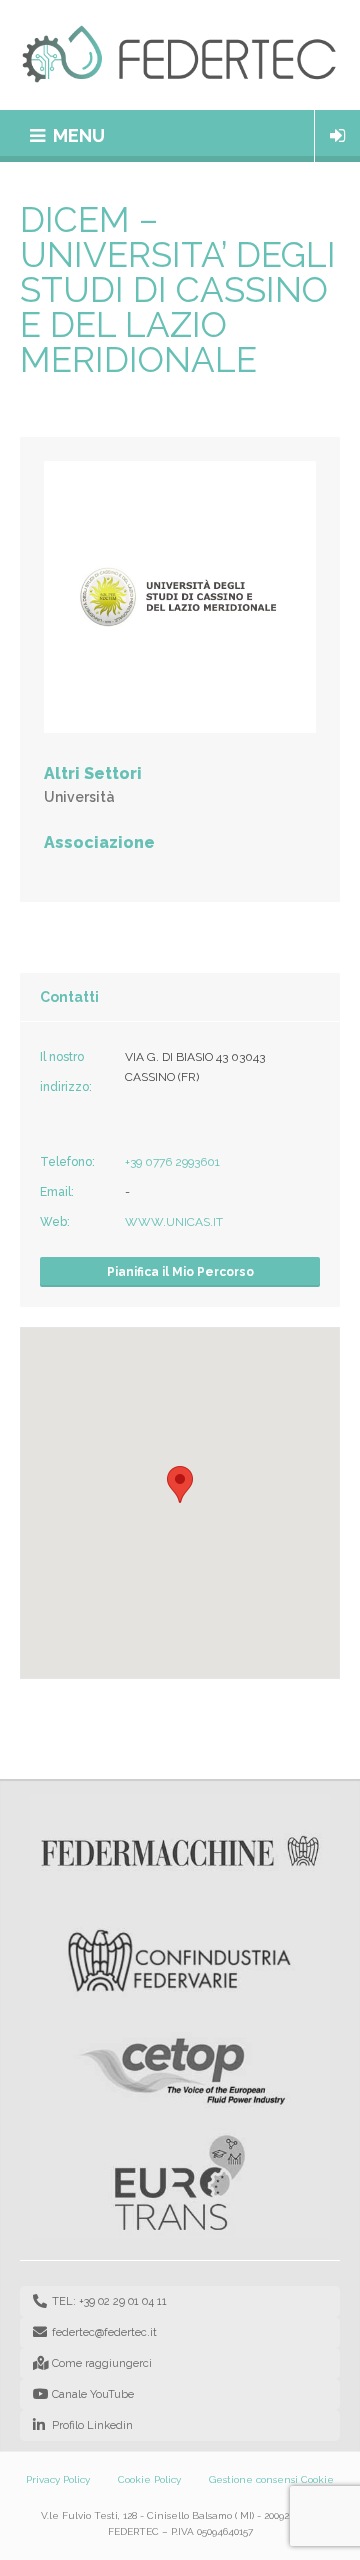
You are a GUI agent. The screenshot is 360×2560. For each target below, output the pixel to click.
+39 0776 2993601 (172, 1162)
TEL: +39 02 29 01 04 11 (109, 2301)
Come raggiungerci (102, 2363)
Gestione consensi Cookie (271, 2479)
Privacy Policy (58, 2479)
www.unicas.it (174, 1222)
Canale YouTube (93, 2394)
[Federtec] (180, 55)
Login (337, 136)
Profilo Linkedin (92, 2425)
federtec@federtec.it (104, 2332)
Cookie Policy (149, 2479)
